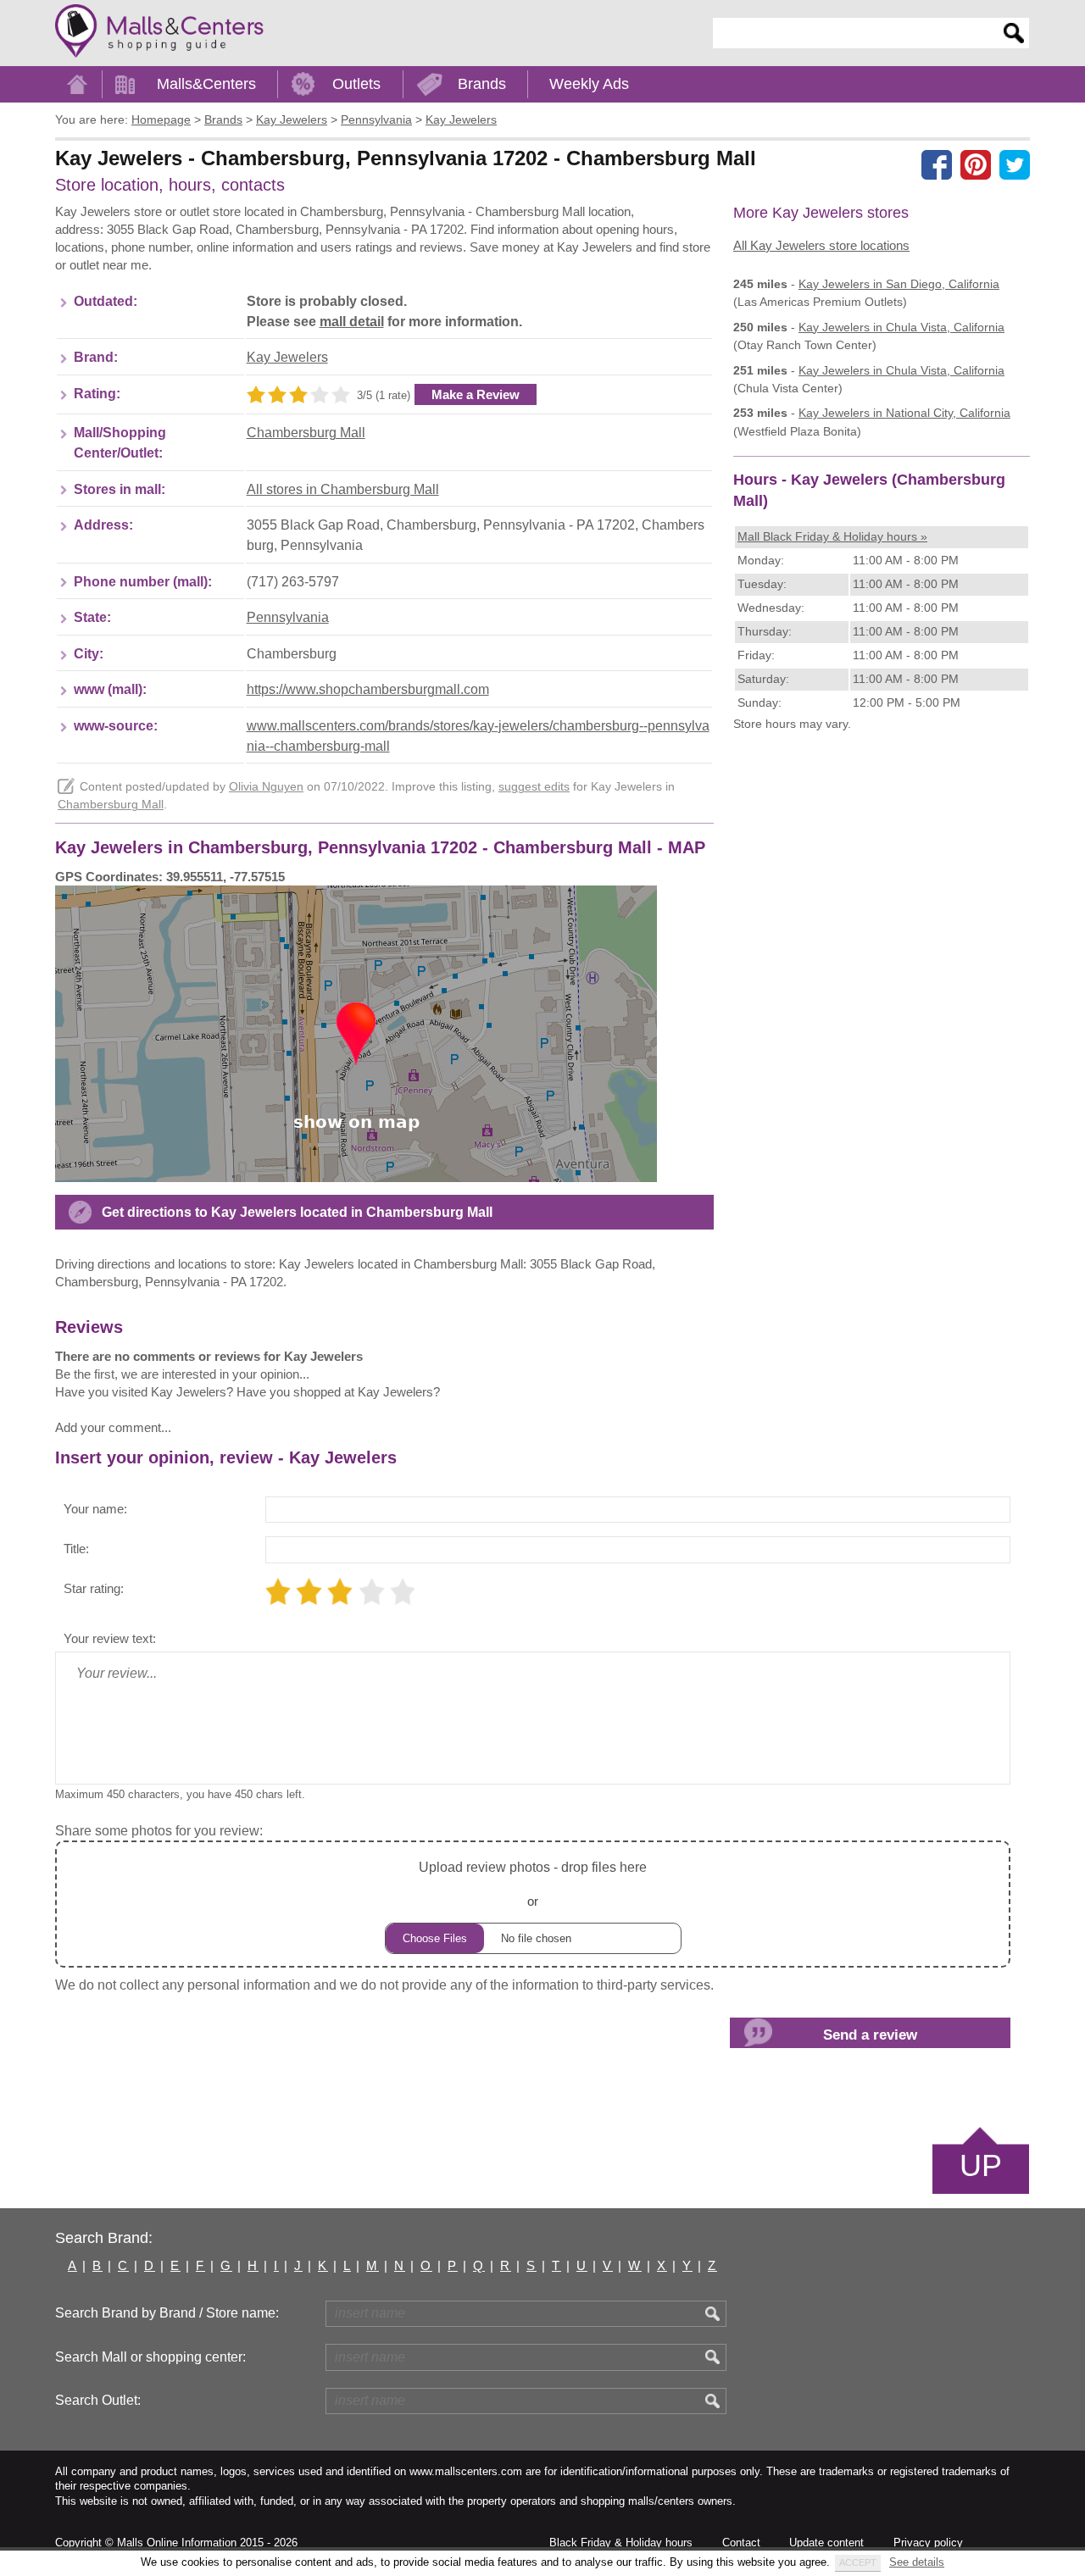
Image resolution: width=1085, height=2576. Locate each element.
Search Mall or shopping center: (150, 2357)
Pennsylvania (288, 617)
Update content (826, 2543)
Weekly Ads (589, 84)
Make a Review (476, 394)
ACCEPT (858, 2562)
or (533, 1884)
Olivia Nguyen (266, 787)
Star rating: (94, 1588)
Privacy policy (928, 2543)
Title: (76, 1549)
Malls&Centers (206, 84)
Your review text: (110, 1638)
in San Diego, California (899, 284)
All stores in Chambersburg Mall (343, 489)
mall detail (352, 322)
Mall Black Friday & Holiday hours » (832, 536)
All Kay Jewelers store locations (821, 245)
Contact (741, 2543)
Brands (482, 84)
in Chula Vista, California (901, 327)
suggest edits (534, 787)
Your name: (95, 1509)
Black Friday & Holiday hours (621, 2543)
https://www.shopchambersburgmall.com (368, 689)
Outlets (356, 84)
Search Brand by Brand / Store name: (167, 2313)
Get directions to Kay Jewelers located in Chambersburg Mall (297, 1212)
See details (917, 2562)
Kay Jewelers (287, 357)
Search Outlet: (98, 2400)
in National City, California (904, 413)
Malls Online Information (177, 2543)
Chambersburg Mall (306, 433)
